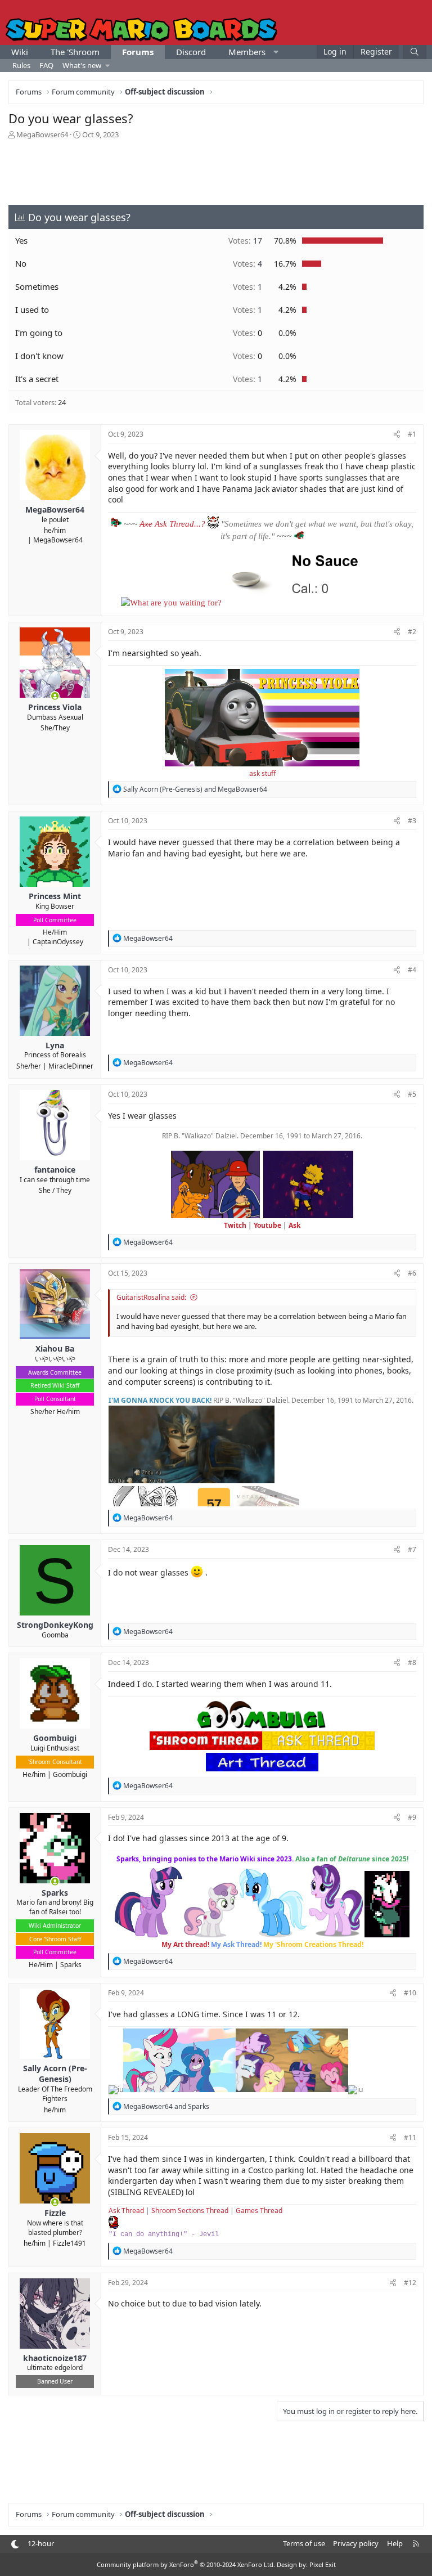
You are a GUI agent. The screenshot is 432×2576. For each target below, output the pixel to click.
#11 (410, 2137)
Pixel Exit (323, 2564)
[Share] (397, 435)
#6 (412, 1273)
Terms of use (304, 2543)
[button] (276, 52)
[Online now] (55, 696)
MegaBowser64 (42, 134)
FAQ (46, 65)
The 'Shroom (75, 52)
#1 (412, 434)
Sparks (71, 1965)
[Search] (415, 52)
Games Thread (259, 2211)
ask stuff (262, 773)
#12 (410, 2283)
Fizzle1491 (69, 2243)
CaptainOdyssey (58, 942)
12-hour (41, 2543)
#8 (412, 1662)
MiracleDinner (71, 1066)
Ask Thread (126, 2211)
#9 (412, 1817)
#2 (412, 632)
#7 (412, 1549)
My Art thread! (185, 1944)
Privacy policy (356, 2543)
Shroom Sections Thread (190, 2211)
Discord (191, 52)
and (195, 789)
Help (395, 2543)
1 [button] (247, 287)
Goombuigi (70, 1774)
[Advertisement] (216, 171)
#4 (412, 970)
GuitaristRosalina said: (151, 1297)
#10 (410, 1993)
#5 (412, 1094)
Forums (138, 52)
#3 (412, 821)
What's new (82, 65)
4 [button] (247, 264)
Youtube (267, 1225)
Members (247, 52)
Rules (21, 65)
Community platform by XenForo (186, 2564)
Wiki (20, 52)
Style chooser (15, 2544)
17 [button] (245, 241)
